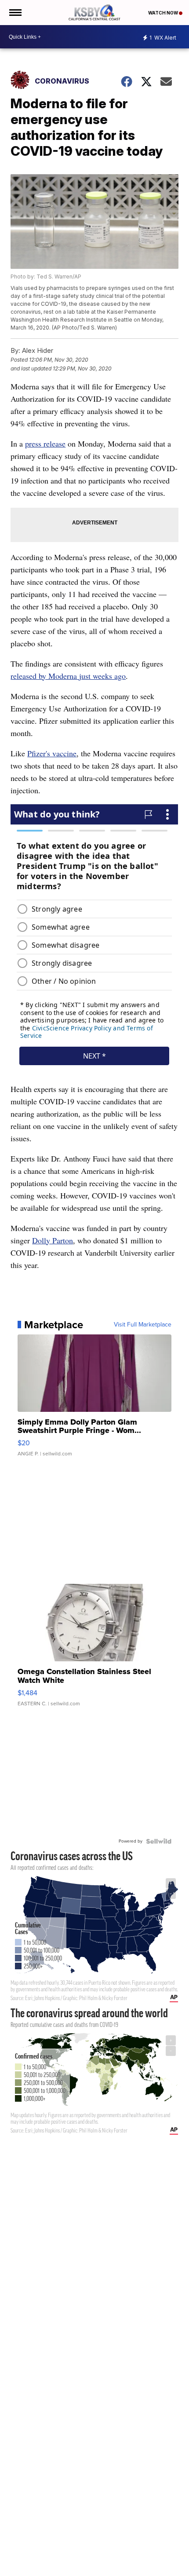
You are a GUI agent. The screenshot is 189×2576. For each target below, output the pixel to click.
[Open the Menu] (15, 13)
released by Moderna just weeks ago (68, 676)
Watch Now (164, 13)
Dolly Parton (53, 1240)
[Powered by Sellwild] (159, 1841)
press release (45, 443)
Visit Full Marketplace (143, 1325)
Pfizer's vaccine (52, 753)
